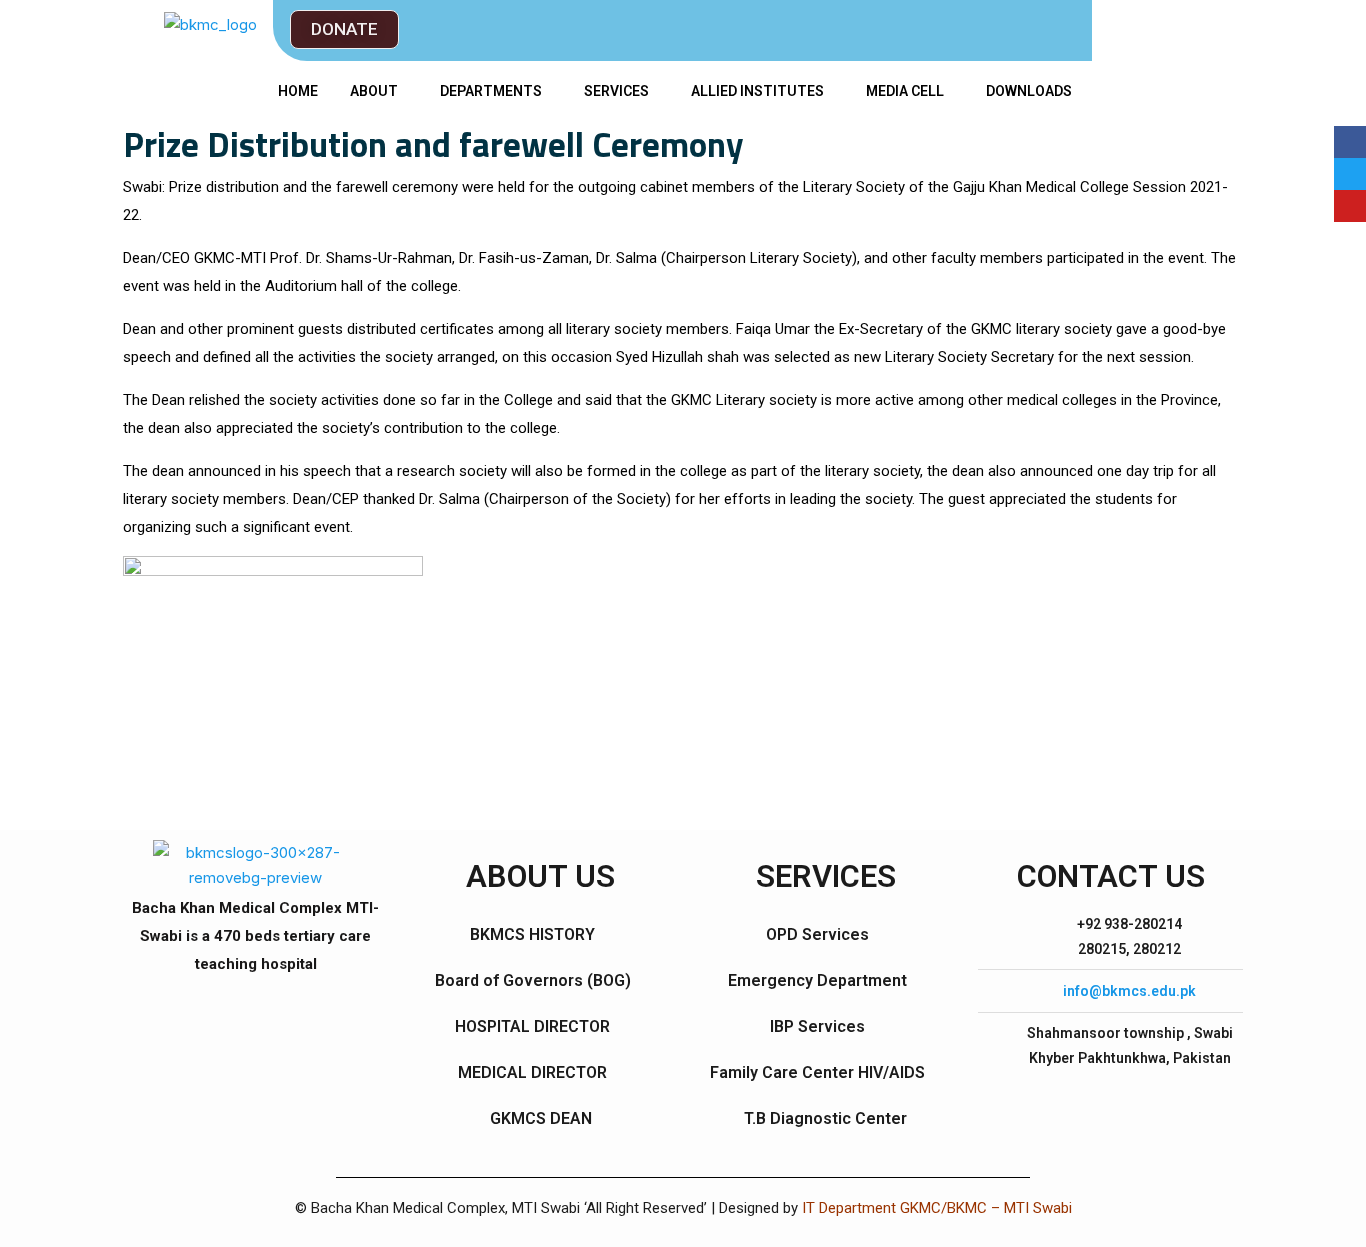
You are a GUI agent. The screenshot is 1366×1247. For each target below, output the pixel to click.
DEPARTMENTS (491, 91)
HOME (298, 91)
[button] (344, 29)
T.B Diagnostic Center (825, 1118)
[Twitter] (1350, 174)
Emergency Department (817, 980)
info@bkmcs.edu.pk (1129, 991)
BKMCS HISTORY (532, 934)
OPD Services (817, 934)
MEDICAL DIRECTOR (532, 1072)
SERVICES (616, 91)
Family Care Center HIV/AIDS (817, 1072)
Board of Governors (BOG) (533, 980)
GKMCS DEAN (541, 1118)
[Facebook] (1350, 142)
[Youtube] (1350, 206)
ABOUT (374, 91)
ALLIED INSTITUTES (757, 91)
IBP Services (817, 1026)
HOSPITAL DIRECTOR (532, 1026)
